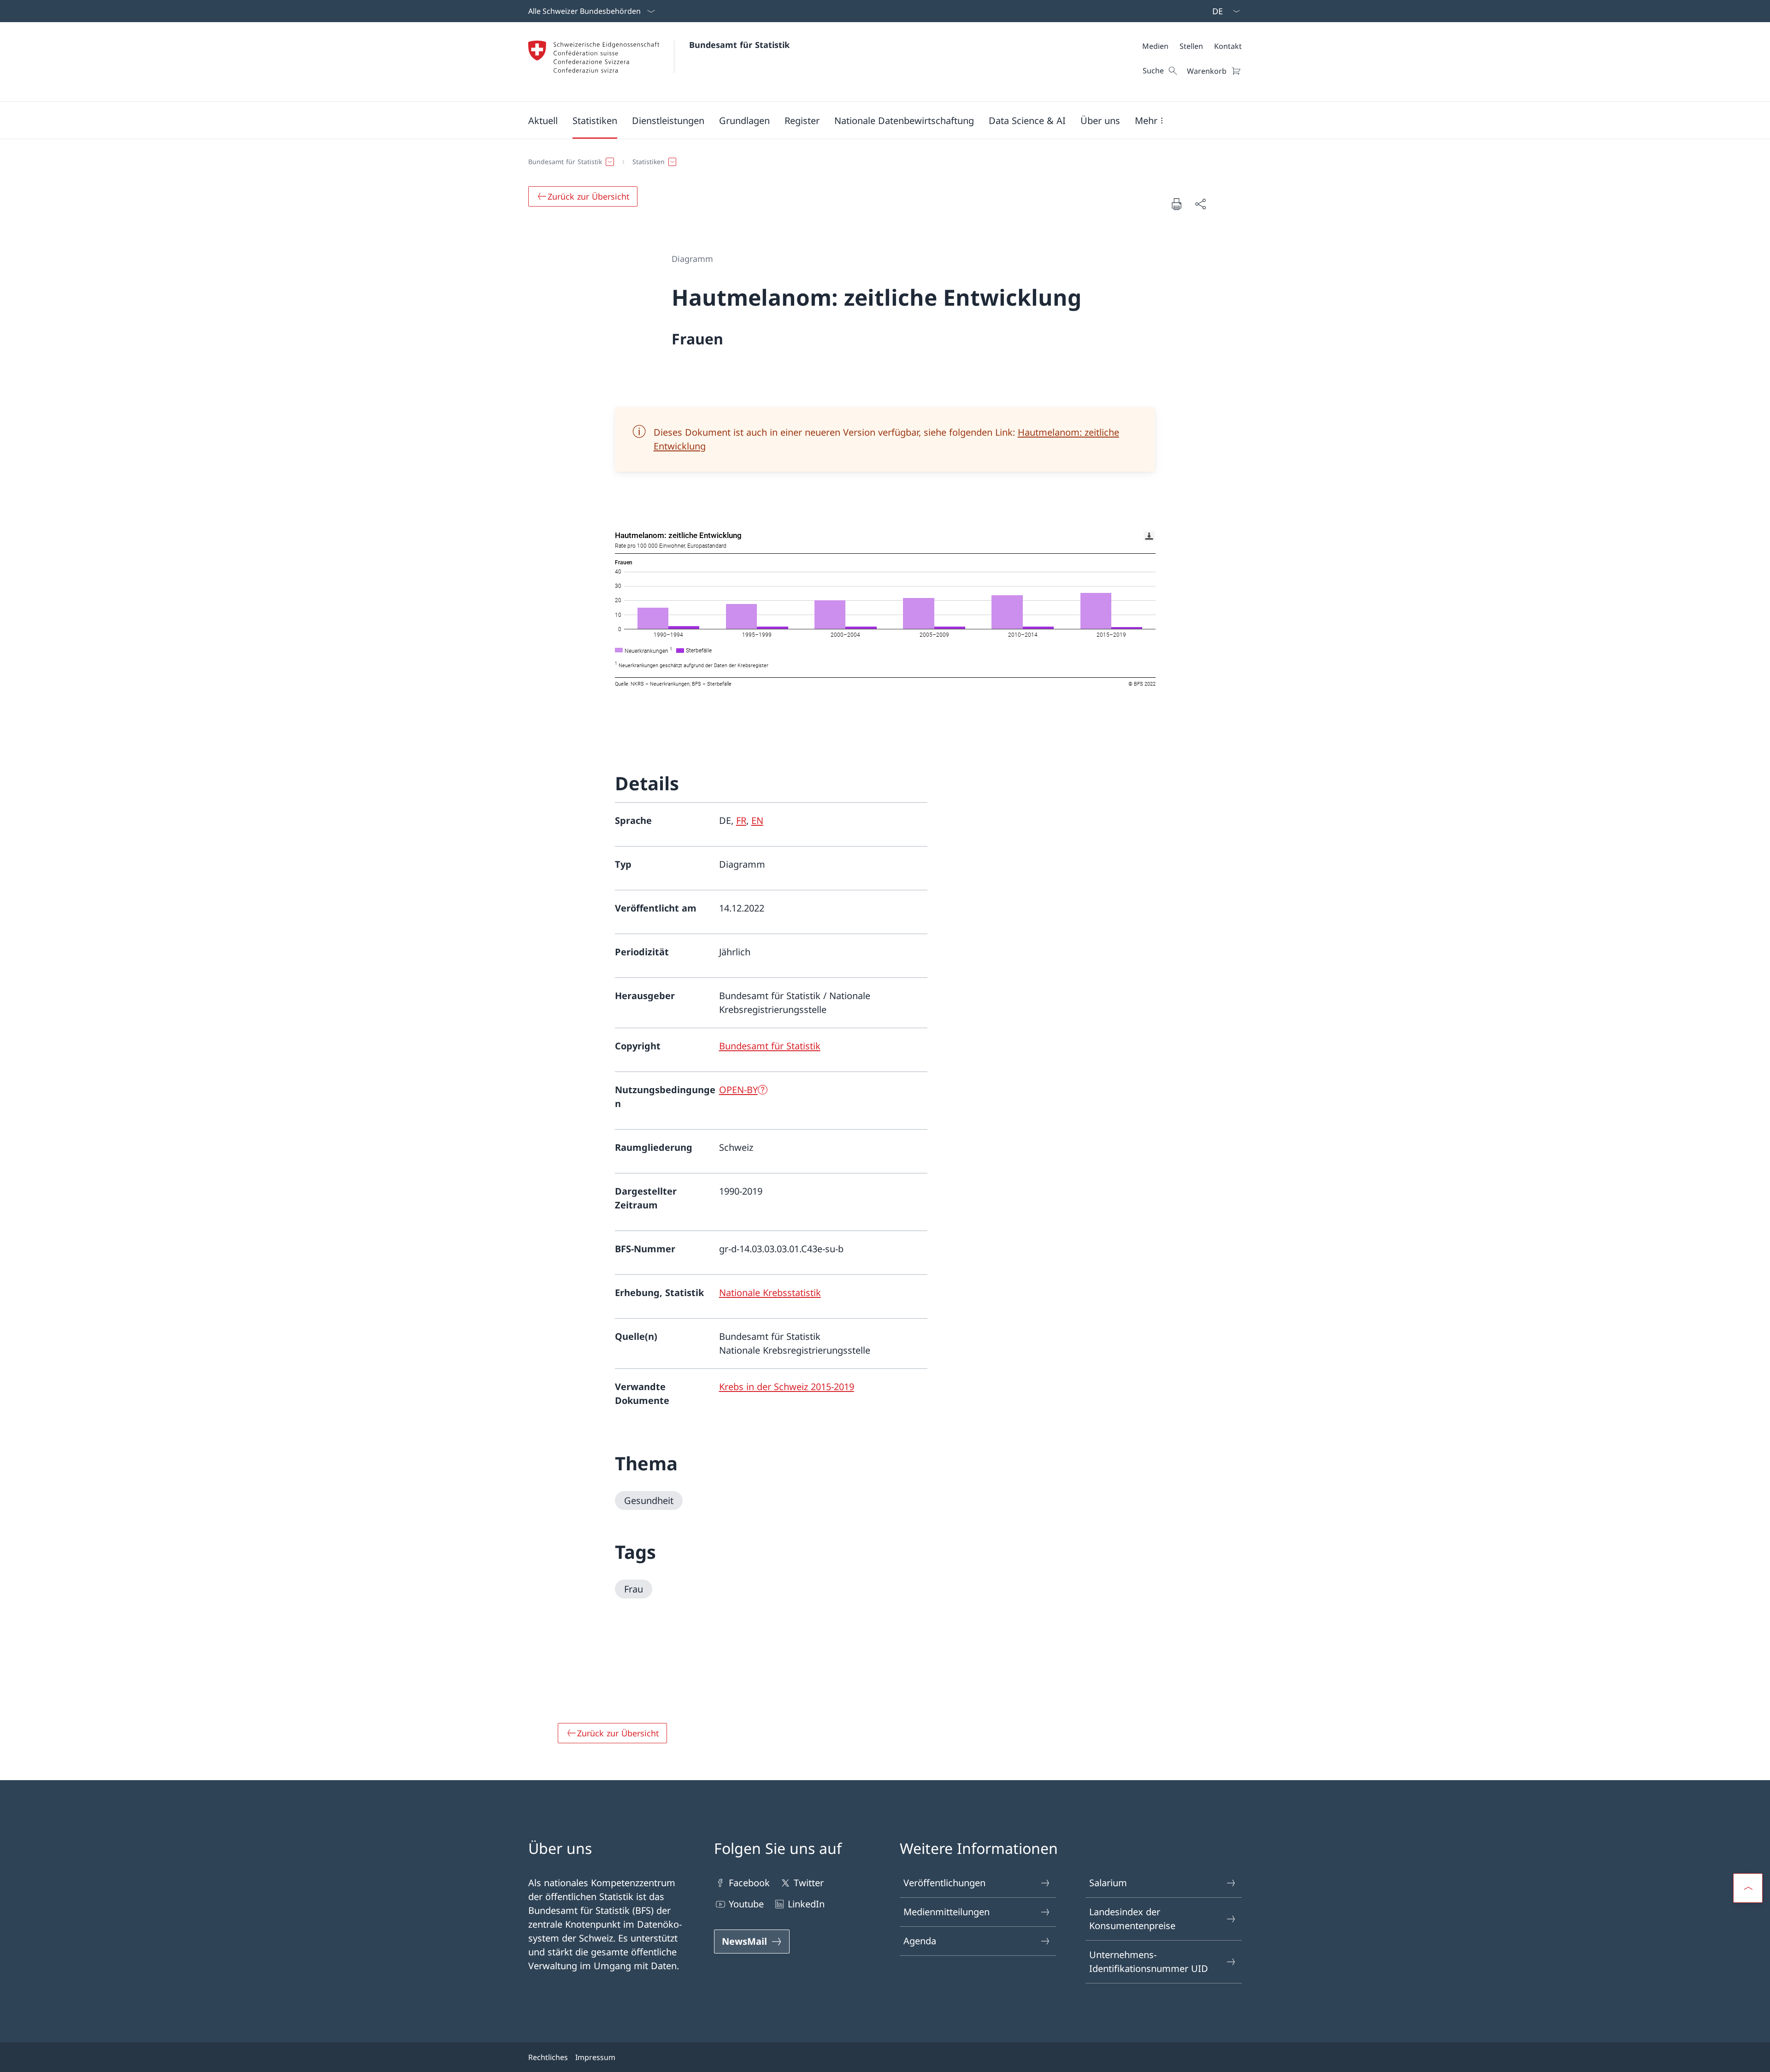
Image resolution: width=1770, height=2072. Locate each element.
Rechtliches (548, 2057)
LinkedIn (806, 1904)
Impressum (595, 2057)
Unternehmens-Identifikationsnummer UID (1149, 1962)
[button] (543, 120)
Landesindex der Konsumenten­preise (1132, 1919)
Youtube (746, 1904)
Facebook (749, 1883)
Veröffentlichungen (944, 1883)
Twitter (809, 1883)
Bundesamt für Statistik (739, 45)
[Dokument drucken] (1176, 204)
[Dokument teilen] (1200, 204)
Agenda (920, 1941)
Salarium (1108, 1883)
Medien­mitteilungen (947, 1912)
